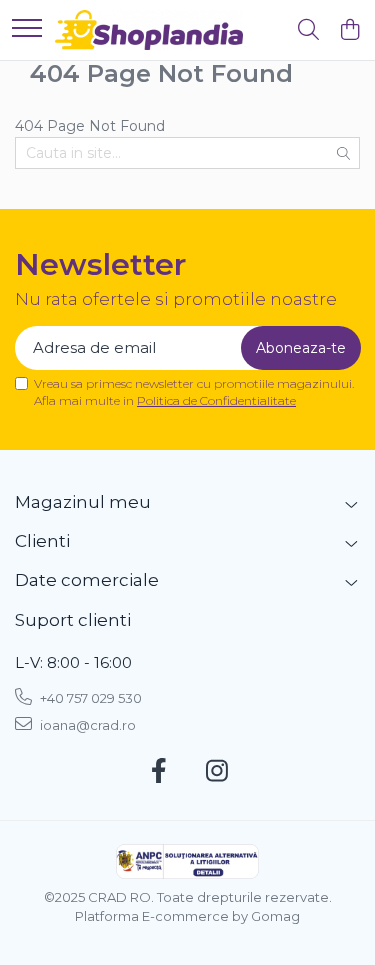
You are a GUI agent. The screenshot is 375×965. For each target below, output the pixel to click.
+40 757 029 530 (89, 698)
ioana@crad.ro (86, 725)
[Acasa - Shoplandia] (149, 30)
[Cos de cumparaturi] (349, 30)
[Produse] (27, 29)
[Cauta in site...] (308, 30)
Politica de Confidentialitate (216, 400)
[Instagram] (216, 772)
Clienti (42, 541)
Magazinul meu (83, 502)
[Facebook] (158, 772)
